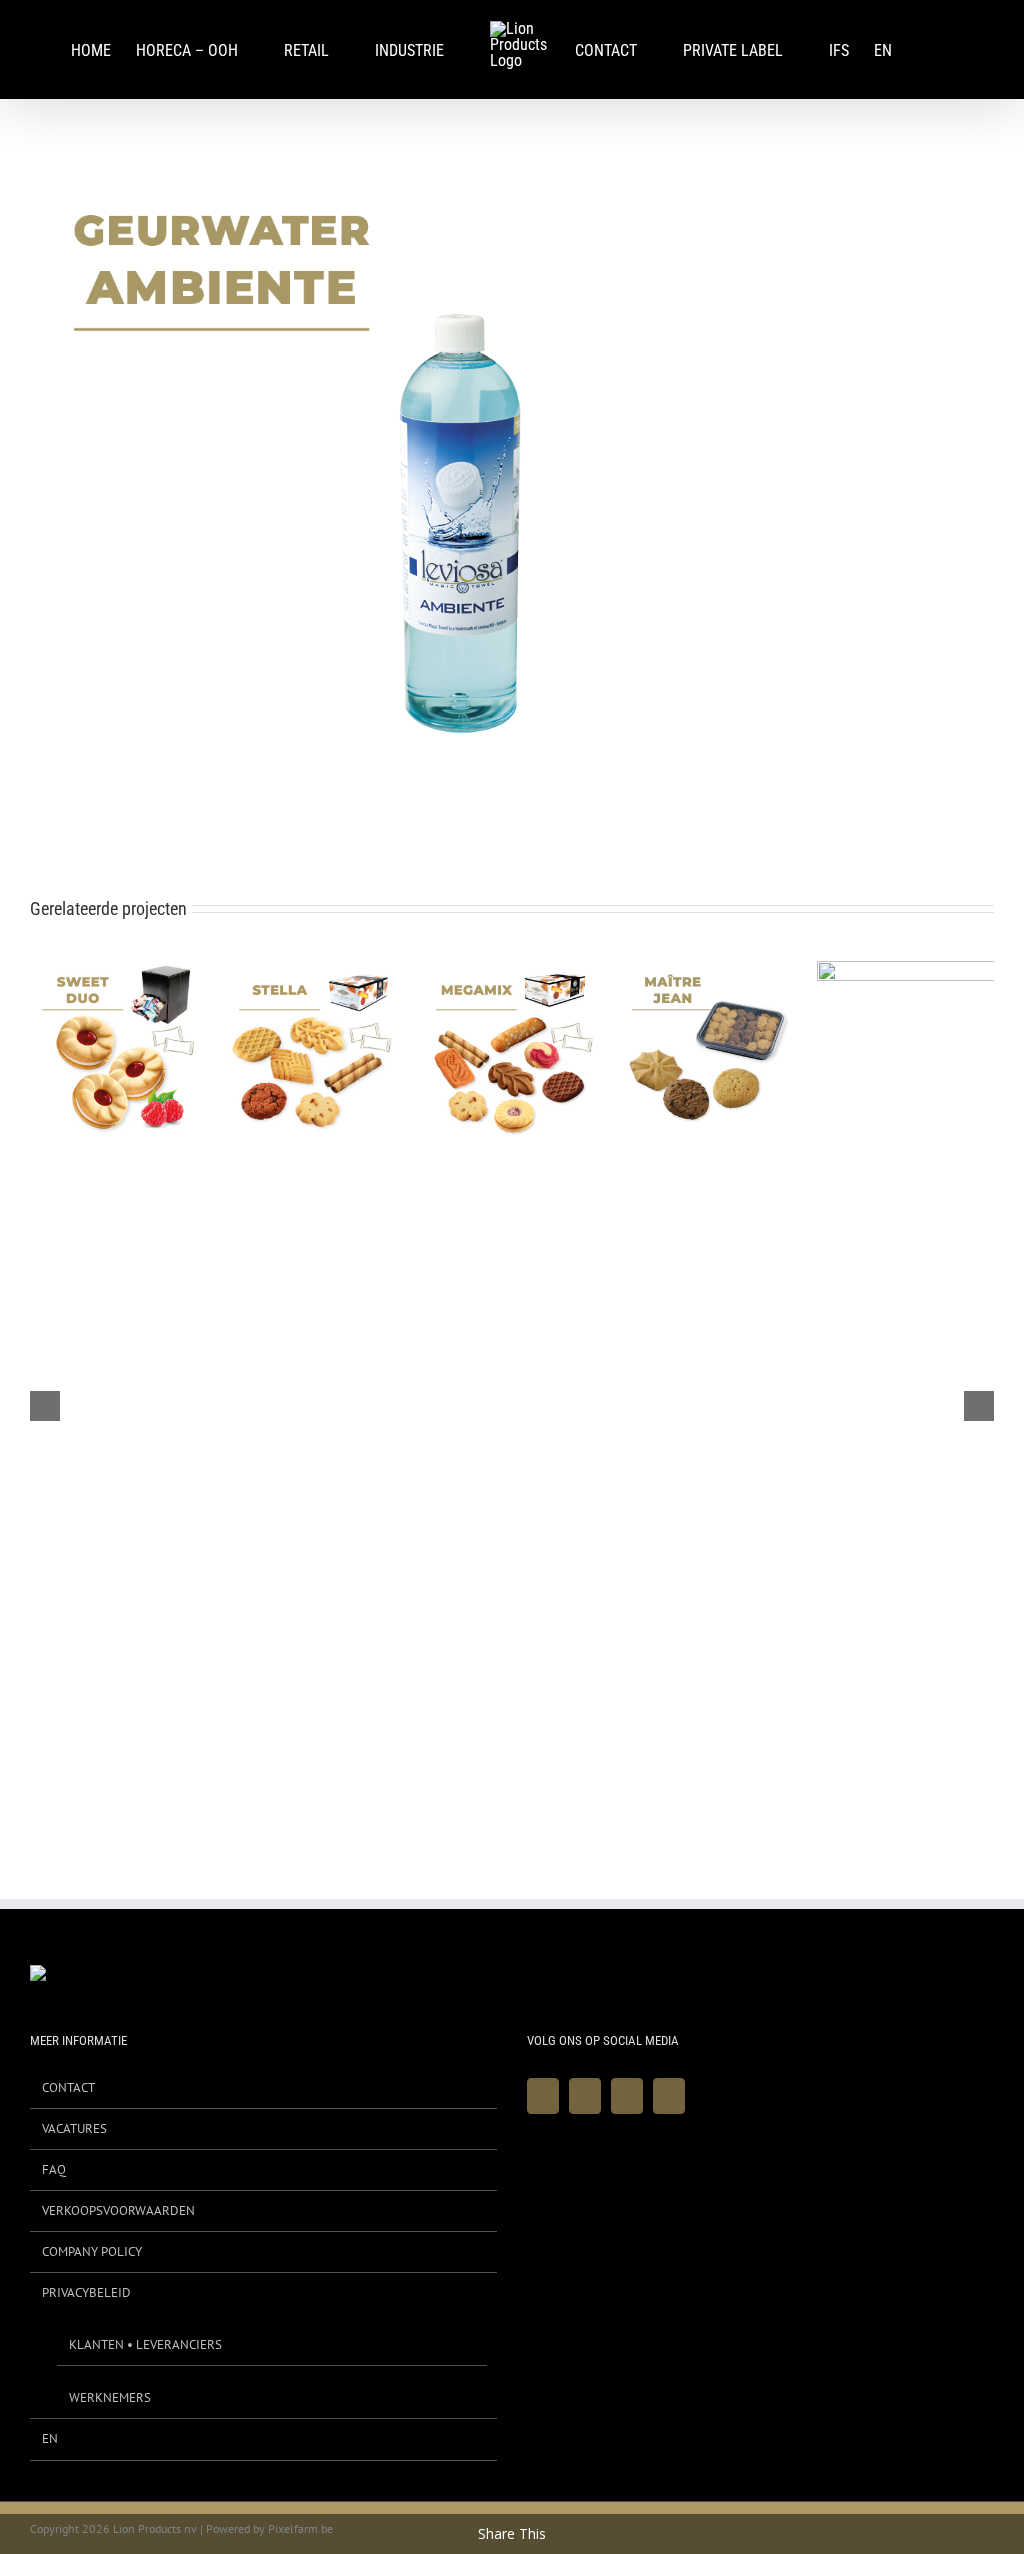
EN (50, 2438)
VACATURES (74, 2128)
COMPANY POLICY (92, 2251)
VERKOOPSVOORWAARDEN (118, 2210)
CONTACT (68, 2087)
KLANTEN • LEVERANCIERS (145, 2344)
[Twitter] (585, 2096)
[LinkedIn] (669, 2096)
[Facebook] (543, 2096)
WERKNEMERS (110, 2397)
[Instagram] (627, 2096)
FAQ (54, 2169)
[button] (923, 50)
